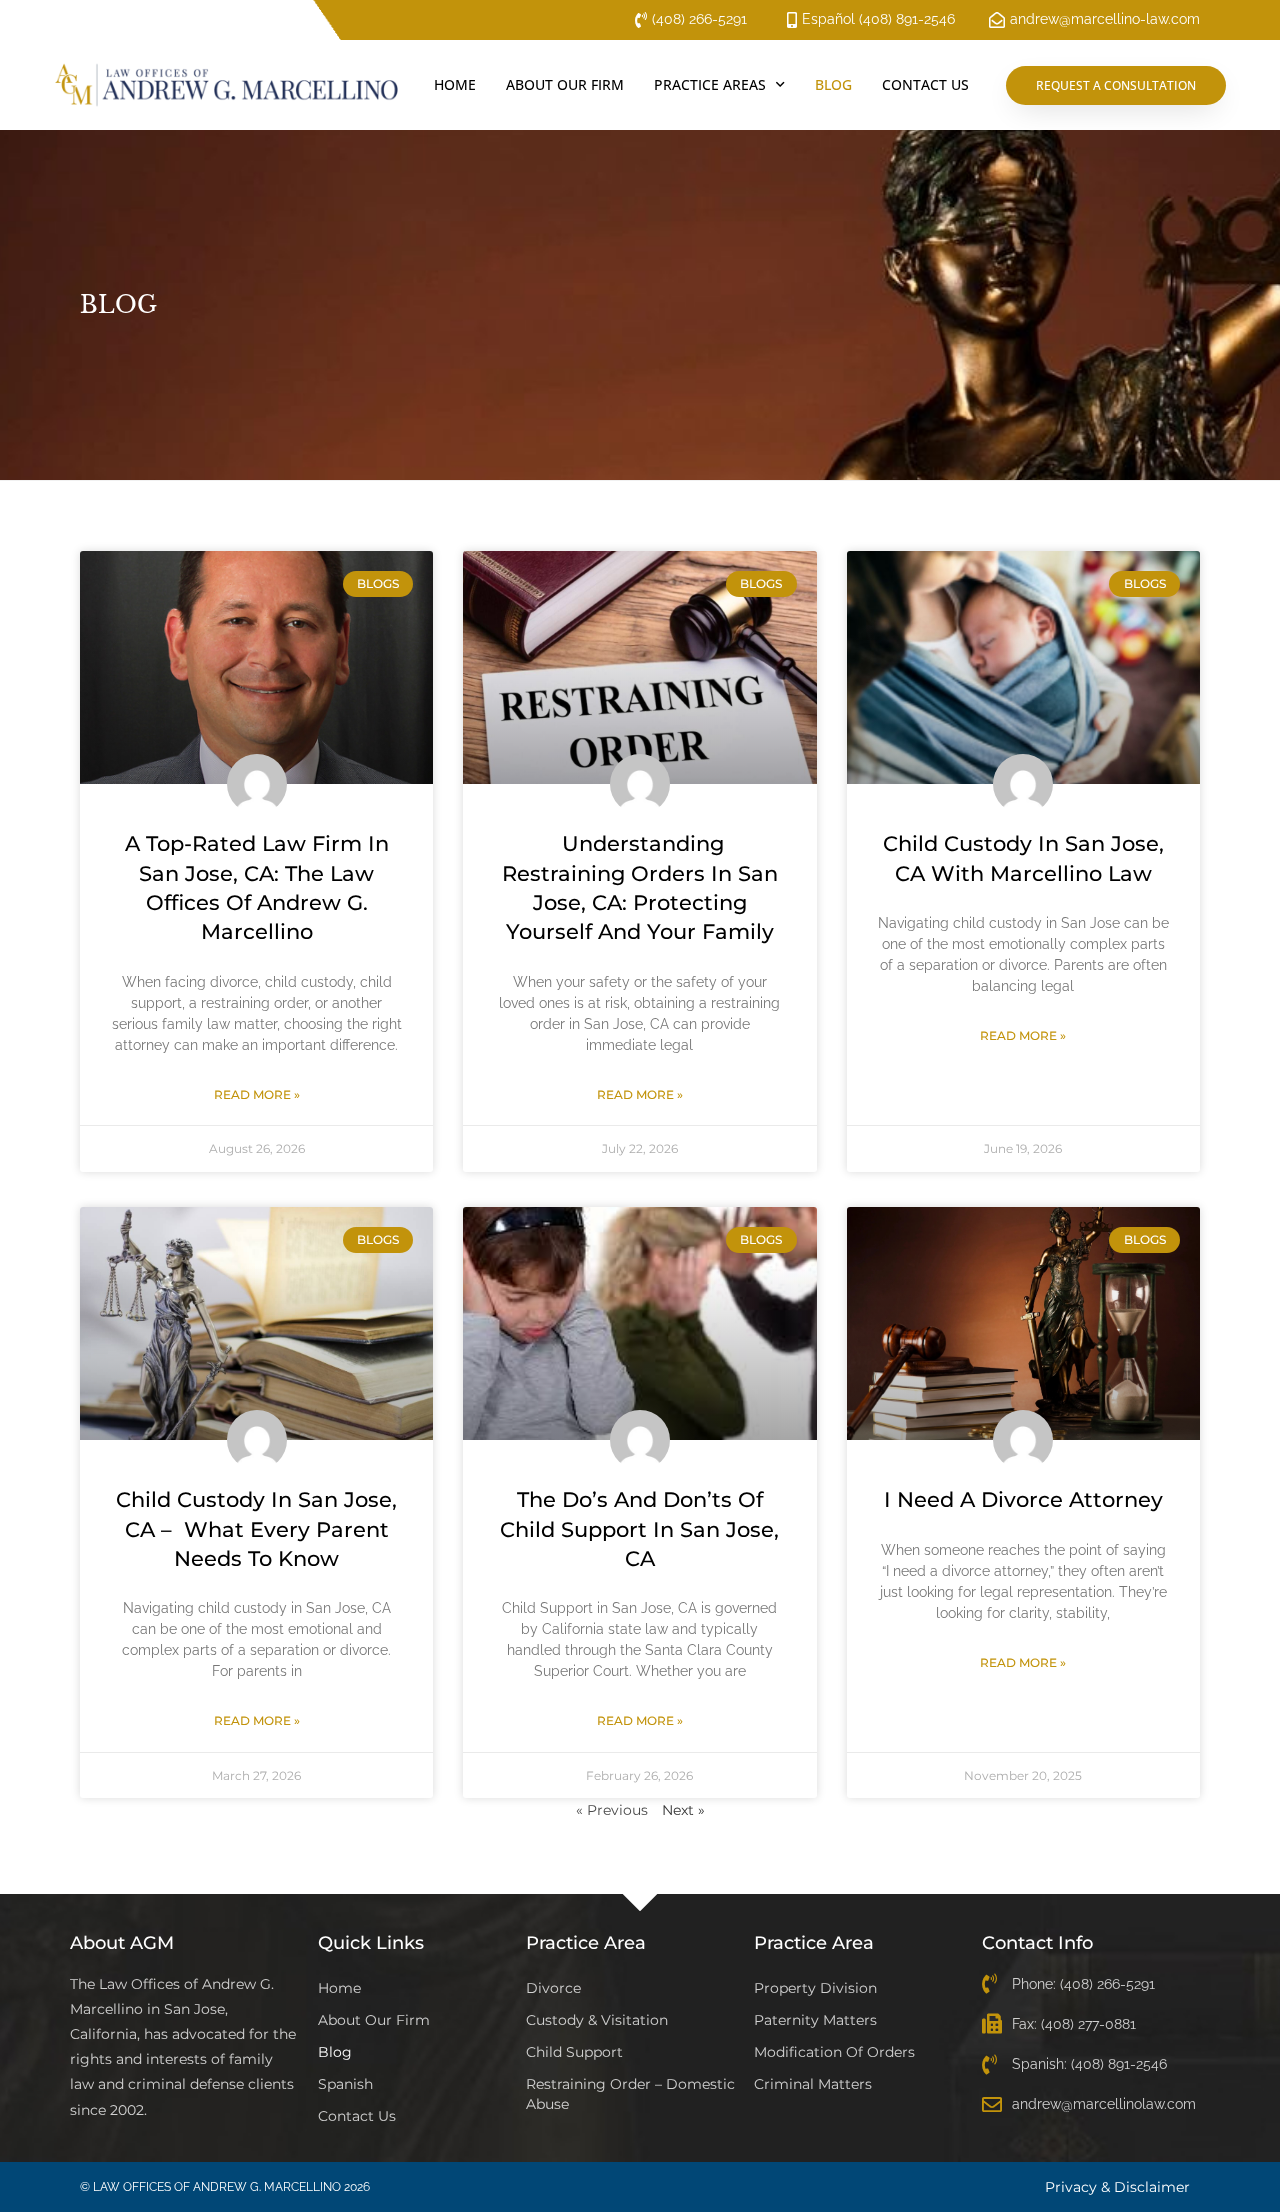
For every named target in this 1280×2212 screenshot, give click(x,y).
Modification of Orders (834, 2052)
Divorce (553, 1988)
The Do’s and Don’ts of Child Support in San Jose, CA (639, 1529)
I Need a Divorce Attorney (1023, 1499)
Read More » (257, 1094)
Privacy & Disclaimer (1117, 2187)
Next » (683, 1810)
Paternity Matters (815, 2020)
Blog (833, 84)
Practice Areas (710, 84)
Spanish (345, 2084)
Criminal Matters (813, 2084)
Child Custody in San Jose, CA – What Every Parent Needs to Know (256, 1529)
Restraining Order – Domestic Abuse (630, 2094)
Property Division (815, 1988)
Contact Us (925, 84)
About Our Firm (565, 84)
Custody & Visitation (597, 2020)
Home (455, 84)
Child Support (574, 2052)
